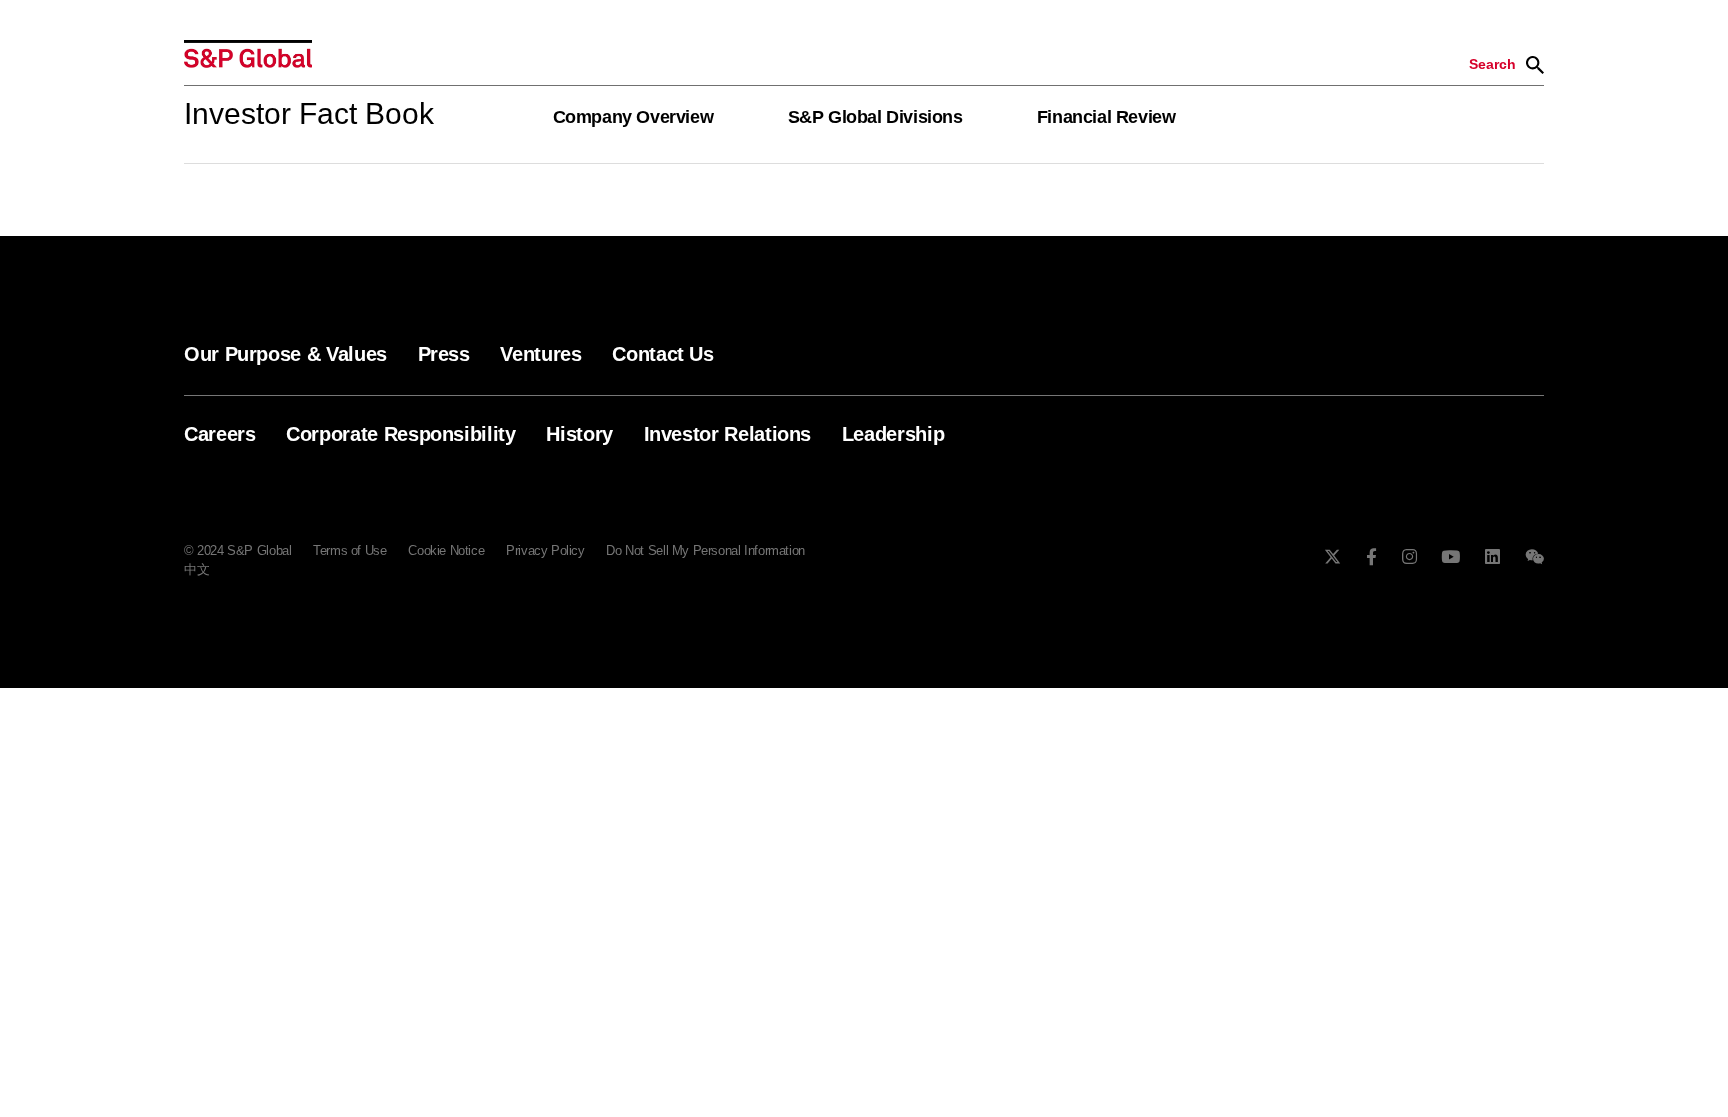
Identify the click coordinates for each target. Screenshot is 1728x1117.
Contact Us (662, 354)
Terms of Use (349, 550)
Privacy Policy (545, 550)
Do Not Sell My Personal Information (705, 550)
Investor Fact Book (309, 113)
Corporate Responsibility (400, 434)
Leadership (893, 434)
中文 (196, 569)
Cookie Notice (446, 550)
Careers (219, 434)
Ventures (540, 354)
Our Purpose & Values (285, 354)
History (579, 434)
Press (444, 354)
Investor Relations (728, 434)
